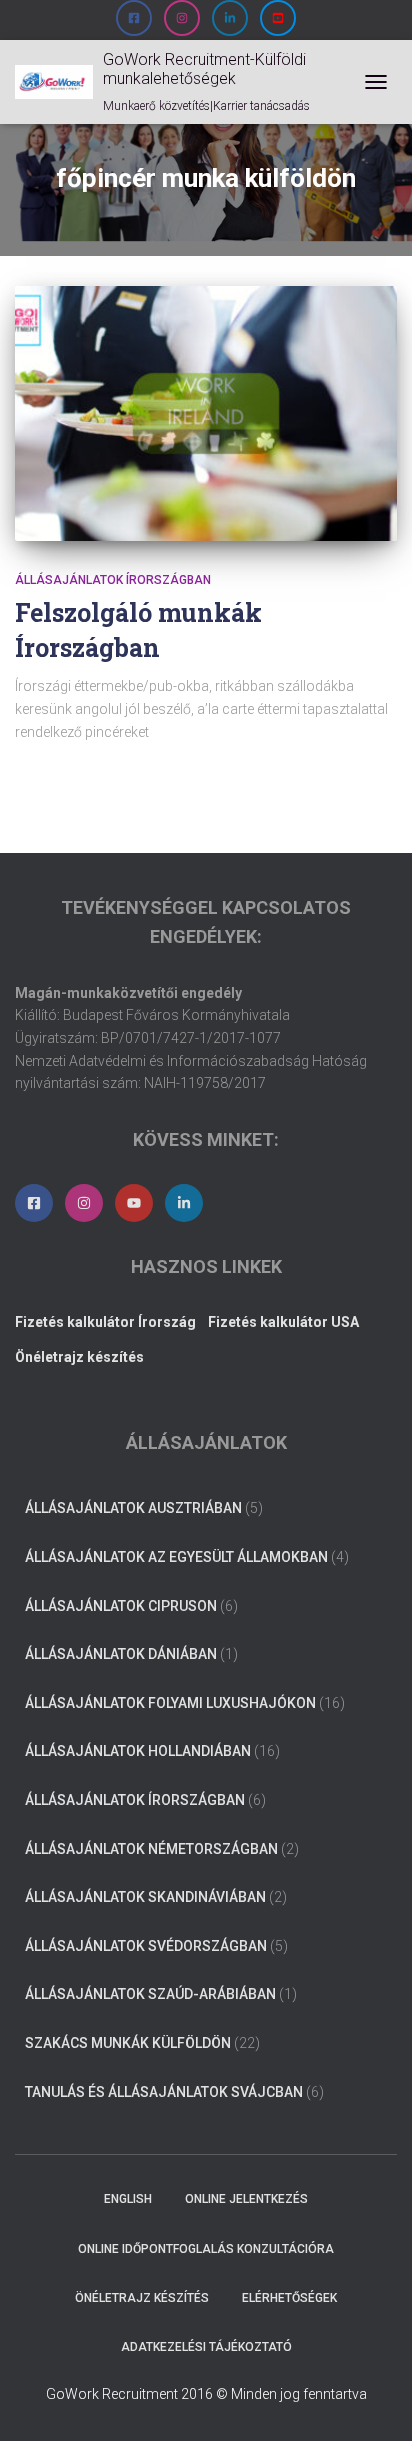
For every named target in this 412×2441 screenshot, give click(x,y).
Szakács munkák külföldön (128, 2043)
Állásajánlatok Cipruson (121, 1606)
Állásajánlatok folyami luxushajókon (170, 1703)
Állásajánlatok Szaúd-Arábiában (150, 1994)
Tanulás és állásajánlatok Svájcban (164, 2092)
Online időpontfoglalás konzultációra (206, 2249)
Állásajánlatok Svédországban (146, 1946)
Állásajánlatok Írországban (113, 580)
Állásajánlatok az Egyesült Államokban (176, 1557)
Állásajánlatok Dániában (121, 1654)
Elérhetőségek (289, 2298)
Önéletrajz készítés (142, 2298)
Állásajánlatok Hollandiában (138, 1751)
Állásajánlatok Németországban (151, 1849)
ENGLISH (128, 2199)
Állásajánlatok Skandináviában (145, 1897)
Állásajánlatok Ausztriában (133, 1508)
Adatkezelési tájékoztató (206, 2347)
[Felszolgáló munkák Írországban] (206, 413)
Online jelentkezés (246, 2199)
